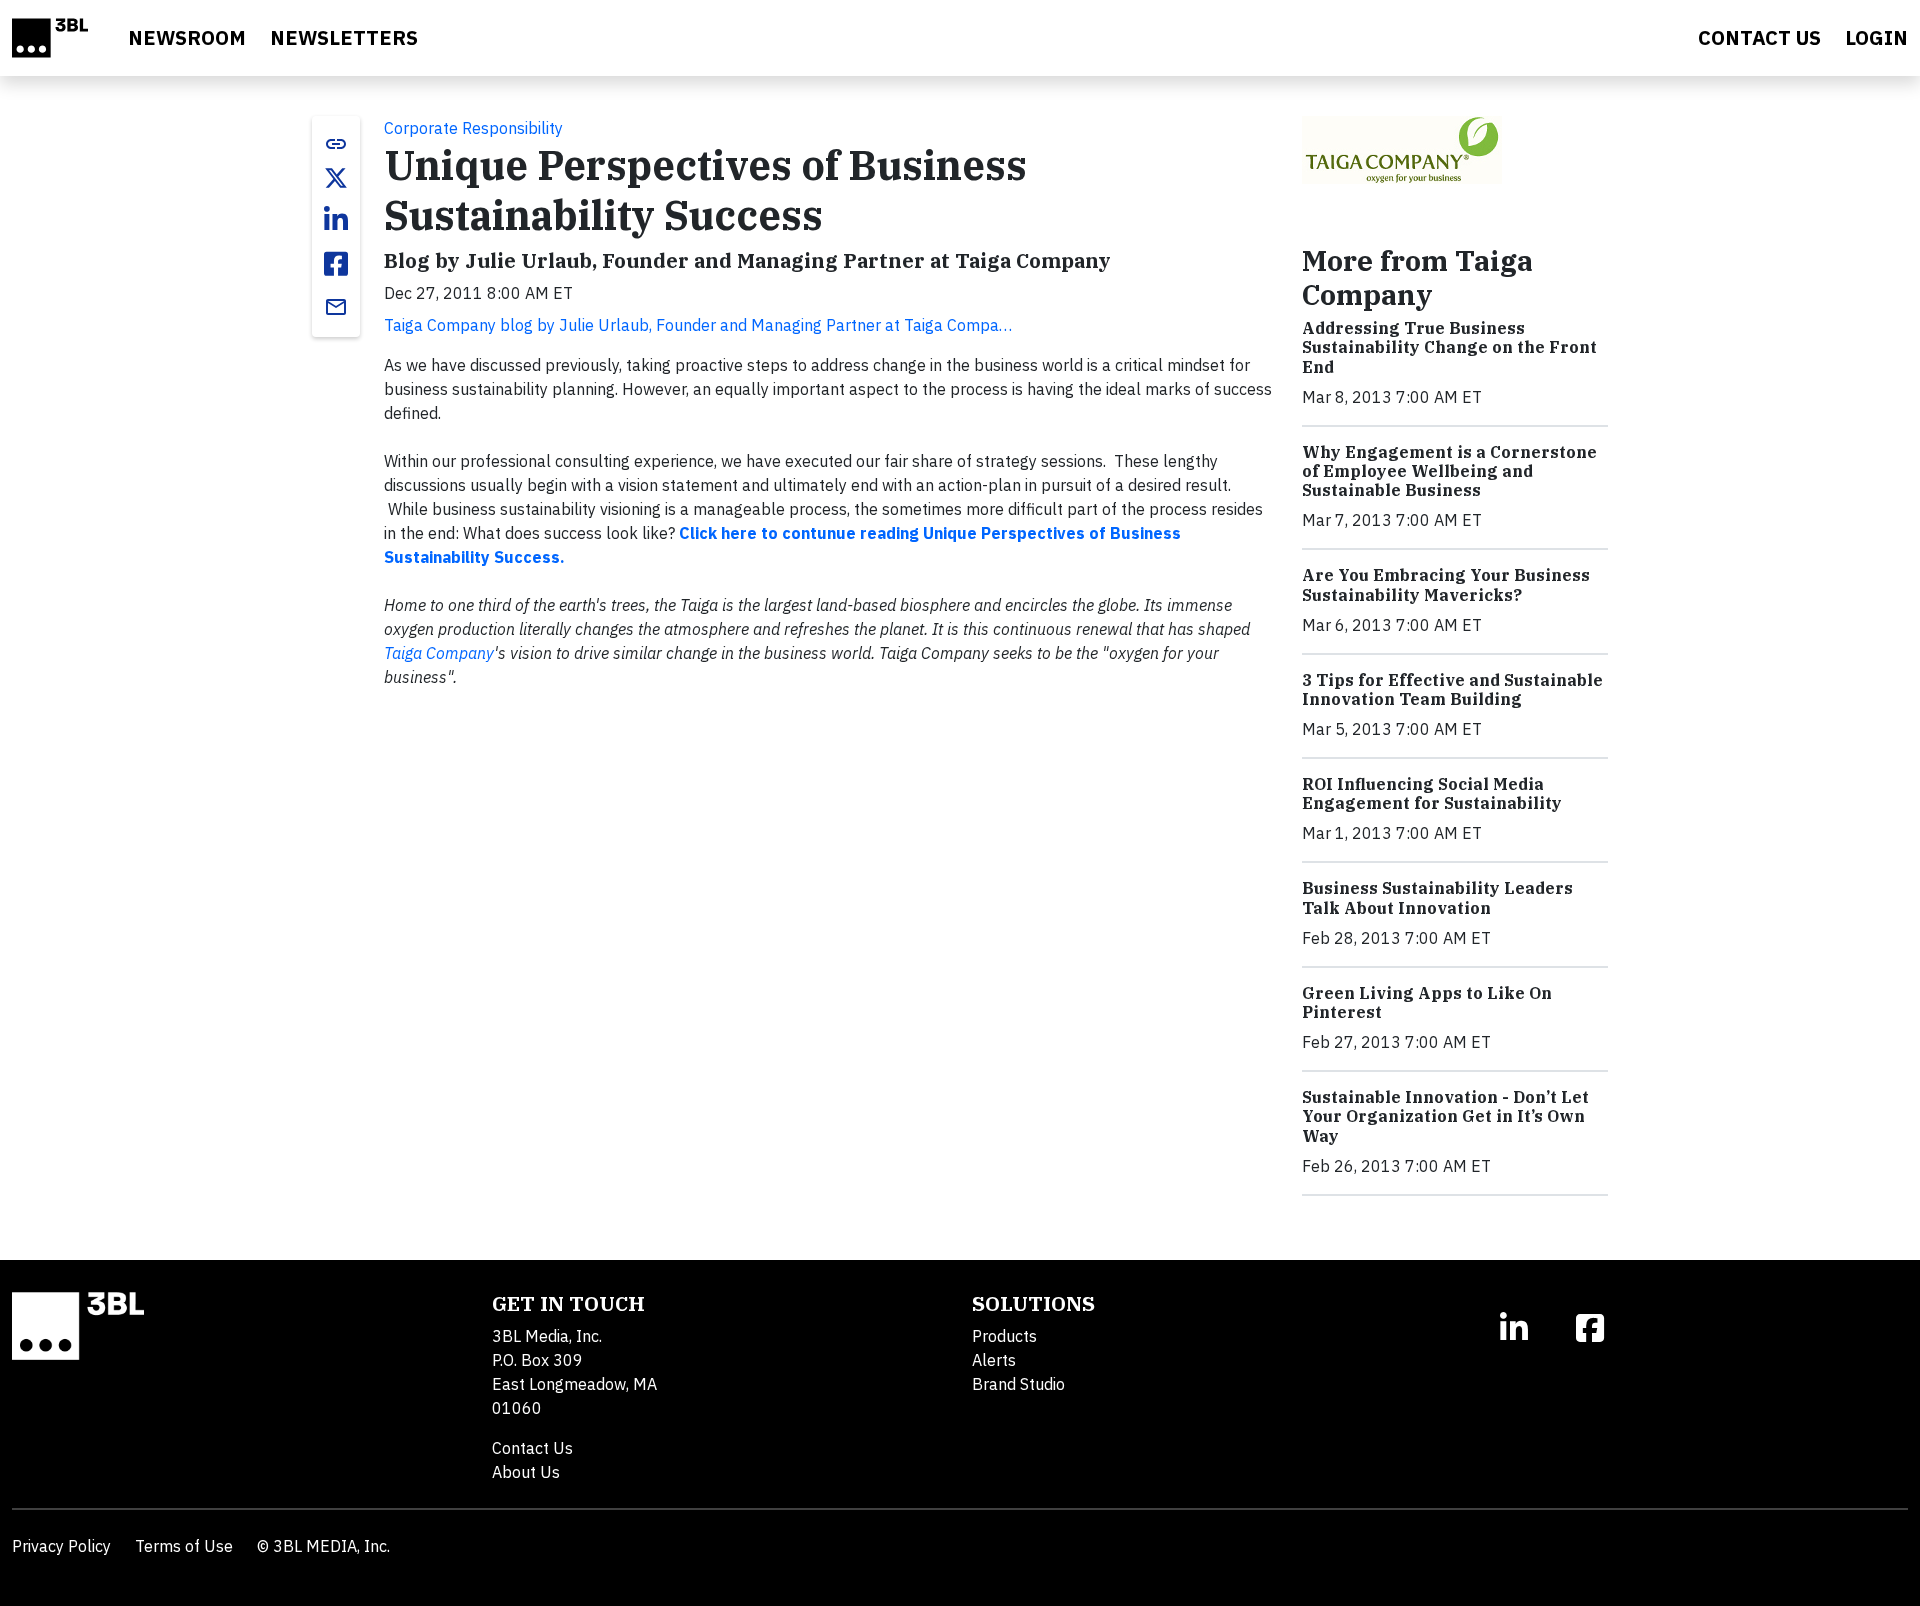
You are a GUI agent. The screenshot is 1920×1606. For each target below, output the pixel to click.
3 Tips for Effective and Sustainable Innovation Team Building (1452, 689)
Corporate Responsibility (473, 128)
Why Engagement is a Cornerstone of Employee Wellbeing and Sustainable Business (1449, 471)
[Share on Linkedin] (336, 220)
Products (1004, 1336)
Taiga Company (439, 653)
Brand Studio (1018, 1384)
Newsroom (187, 37)
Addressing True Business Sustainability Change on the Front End (1449, 347)
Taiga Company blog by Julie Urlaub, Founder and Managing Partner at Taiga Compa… (698, 325)
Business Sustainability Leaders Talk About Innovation (1437, 897)
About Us (526, 1472)
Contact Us (532, 1448)
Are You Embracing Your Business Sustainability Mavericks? (1446, 584)
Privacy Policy (61, 1546)
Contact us (1759, 37)
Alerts (994, 1360)
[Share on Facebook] (336, 264)
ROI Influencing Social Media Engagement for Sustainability (1432, 793)
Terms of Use (184, 1546)
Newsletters (344, 37)
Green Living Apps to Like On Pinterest (1427, 1002)
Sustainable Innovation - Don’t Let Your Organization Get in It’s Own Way (1445, 1116)
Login (1876, 37)
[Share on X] (336, 178)
